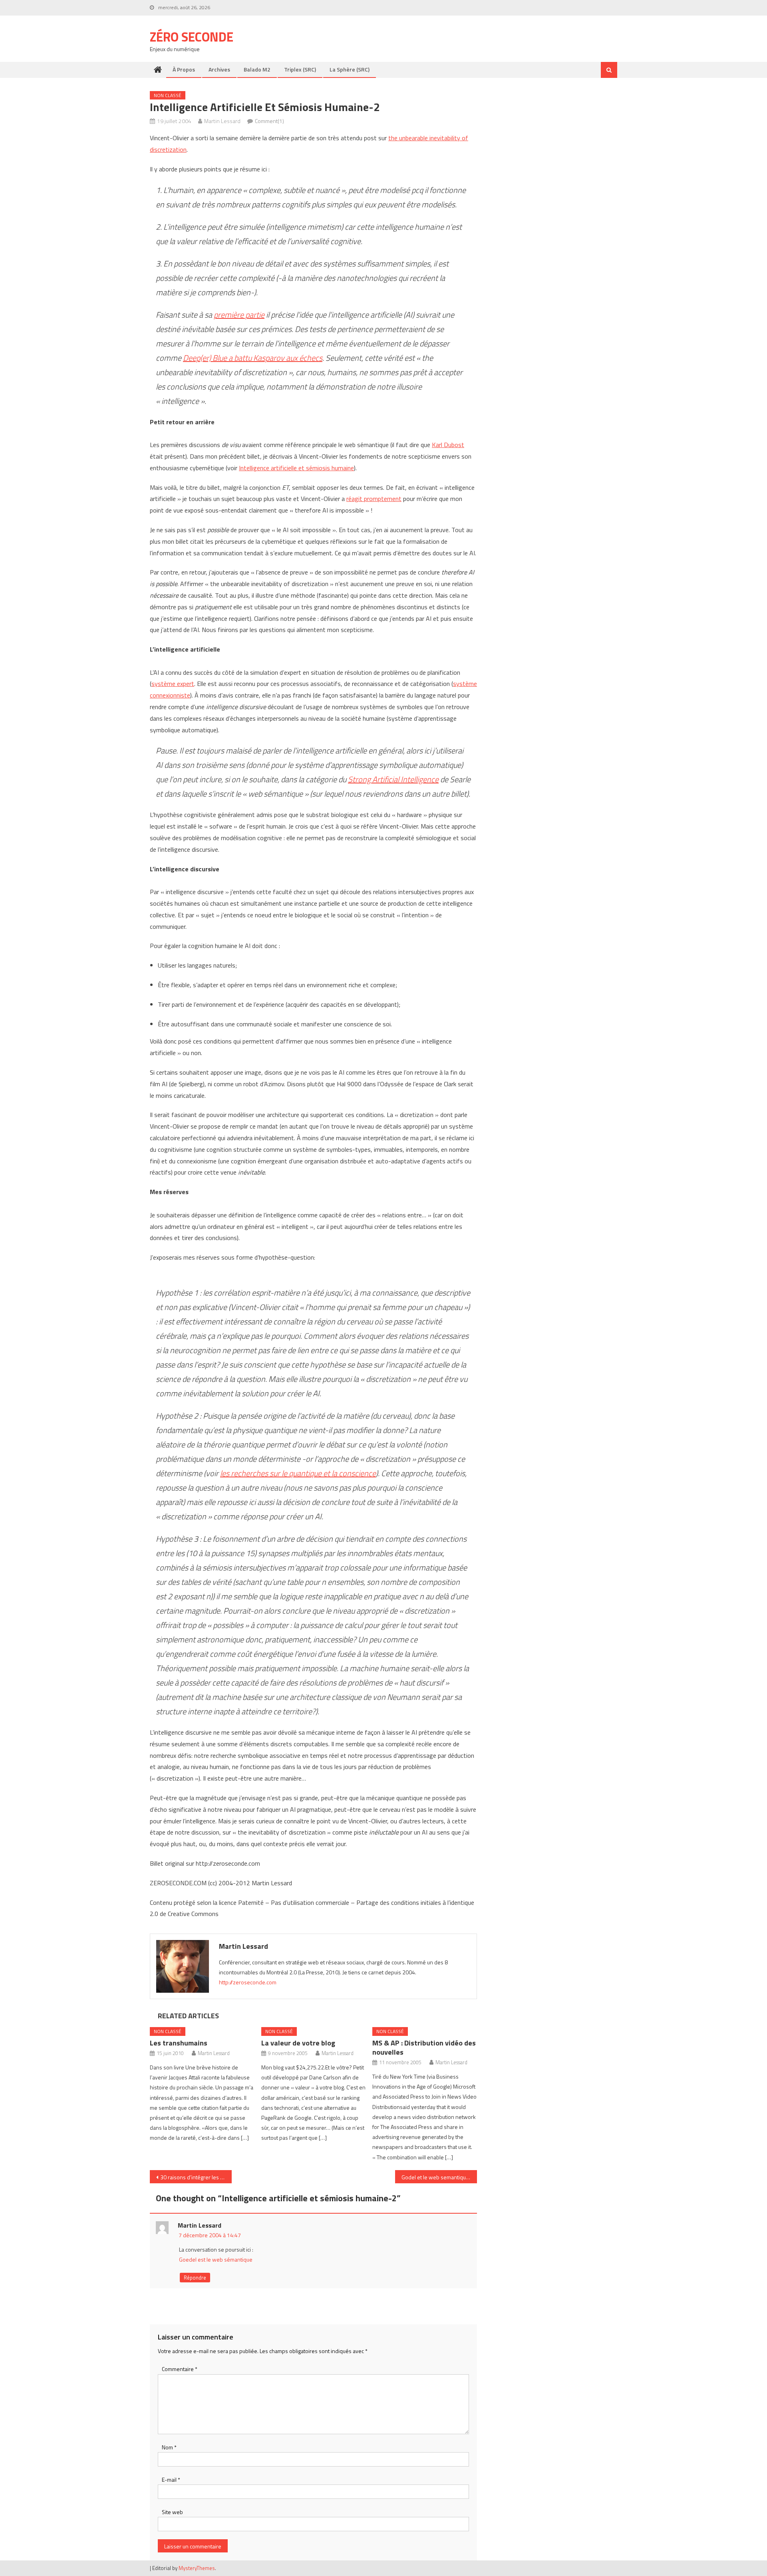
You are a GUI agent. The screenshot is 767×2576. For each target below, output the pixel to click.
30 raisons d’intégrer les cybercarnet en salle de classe (196, 2177)
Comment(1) (269, 121)
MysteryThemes (197, 2568)
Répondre (195, 2278)
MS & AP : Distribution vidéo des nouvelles (424, 2047)
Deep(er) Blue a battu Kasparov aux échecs (253, 358)
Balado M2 (257, 69)
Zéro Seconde (192, 37)
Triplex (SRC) (300, 69)
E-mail (171, 2480)
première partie (239, 315)
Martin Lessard (222, 121)
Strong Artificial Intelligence (393, 779)
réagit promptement (374, 499)
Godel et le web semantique (435, 2177)
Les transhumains (179, 2043)
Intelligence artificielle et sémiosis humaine (296, 468)
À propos (184, 69)
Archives (219, 69)
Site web (172, 2512)
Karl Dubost (448, 445)
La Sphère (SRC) (350, 69)
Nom (169, 2447)
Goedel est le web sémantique (216, 2259)
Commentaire (180, 2369)
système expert (173, 684)
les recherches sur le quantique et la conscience (298, 1473)
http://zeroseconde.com (248, 1982)
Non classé (168, 95)
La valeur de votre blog (298, 2043)
